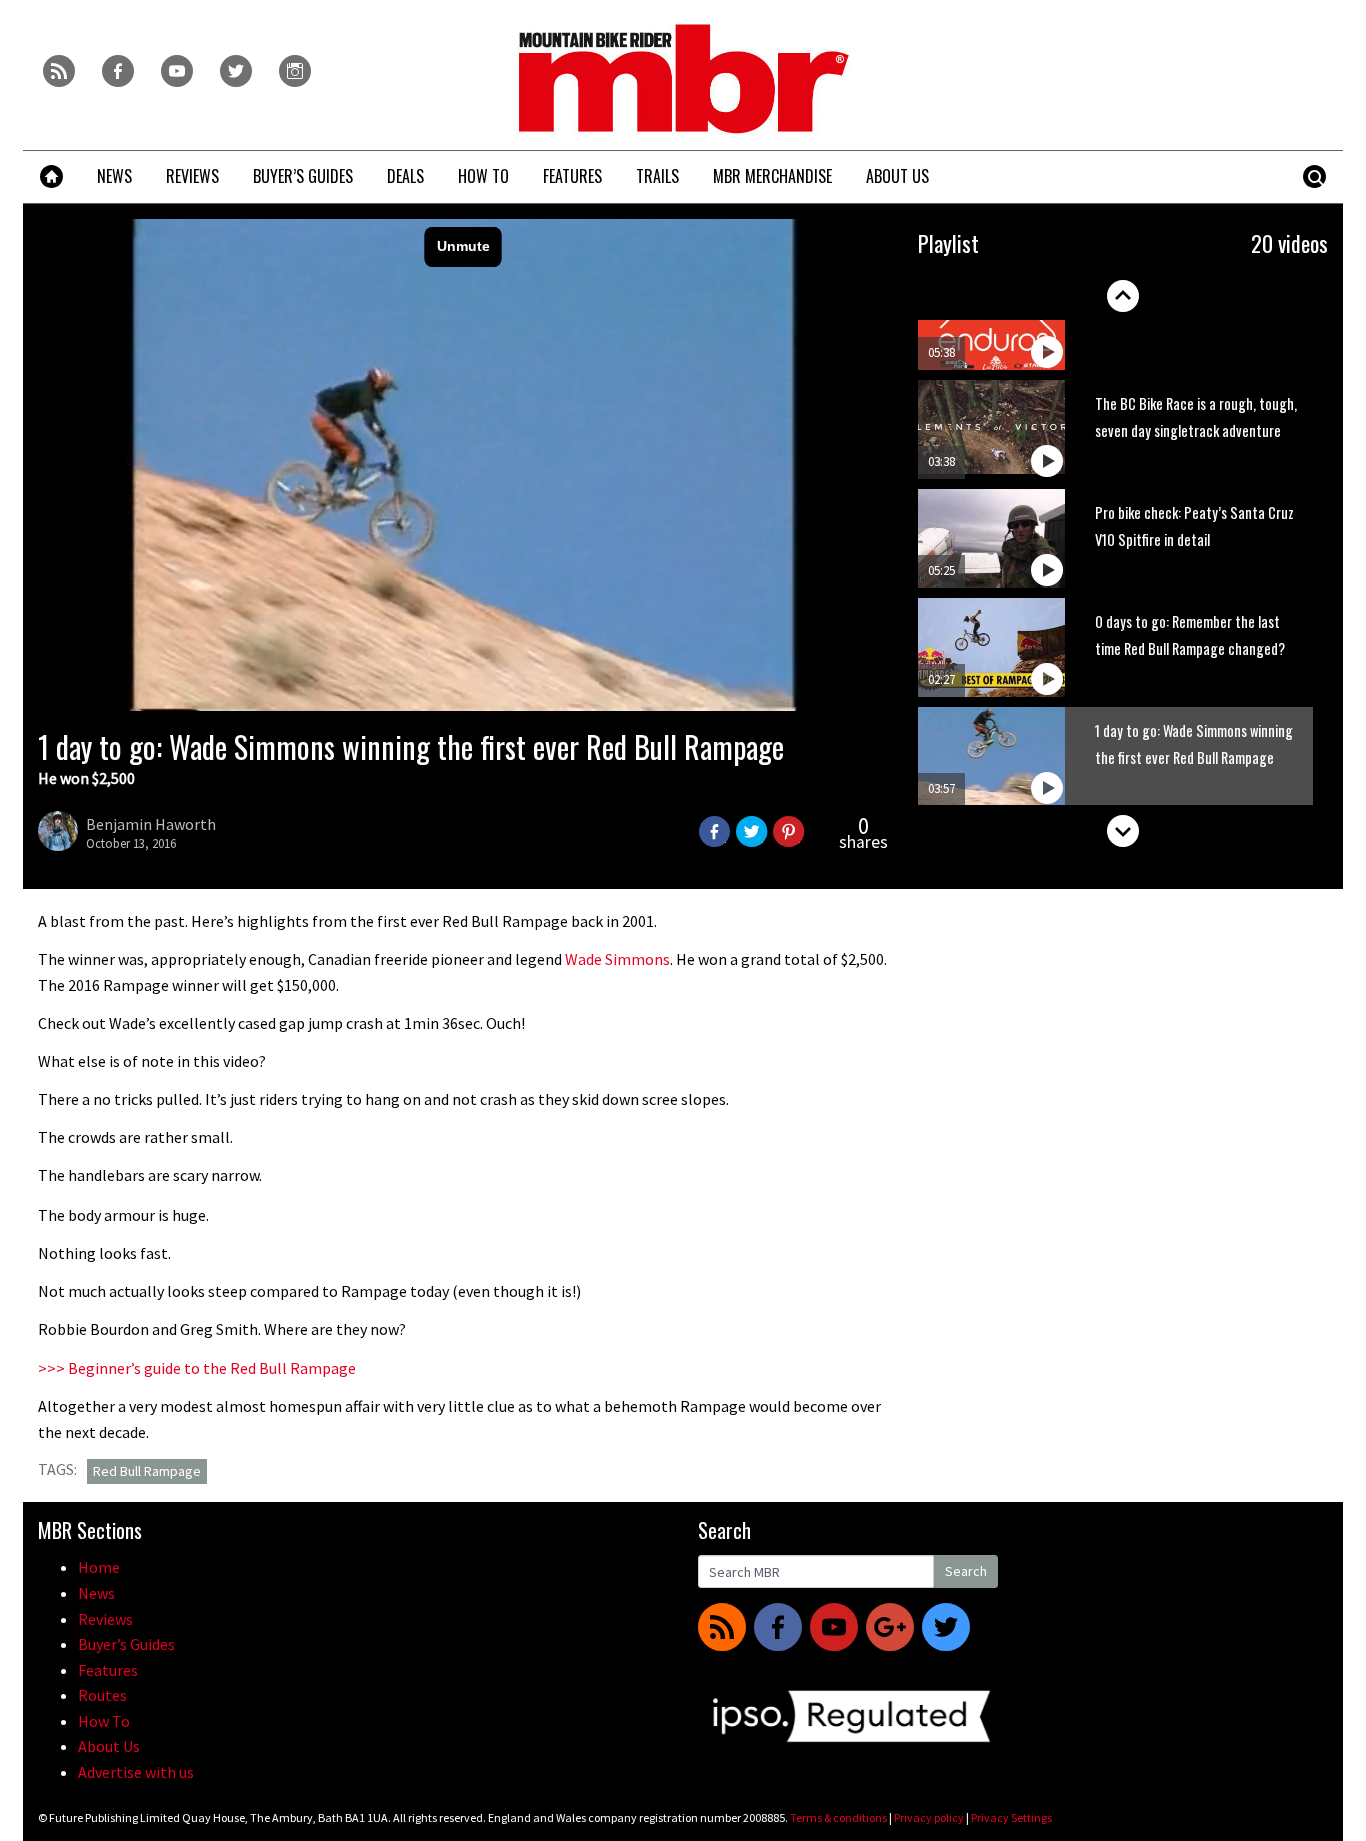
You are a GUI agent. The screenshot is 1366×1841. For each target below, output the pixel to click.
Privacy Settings (1011, 1817)
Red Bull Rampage (147, 1471)
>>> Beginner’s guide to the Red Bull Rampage (197, 1368)
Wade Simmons (617, 959)
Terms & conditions (838, 1817)
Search (966, 1571)
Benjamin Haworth (151, 824)
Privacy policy (929, 1817)
